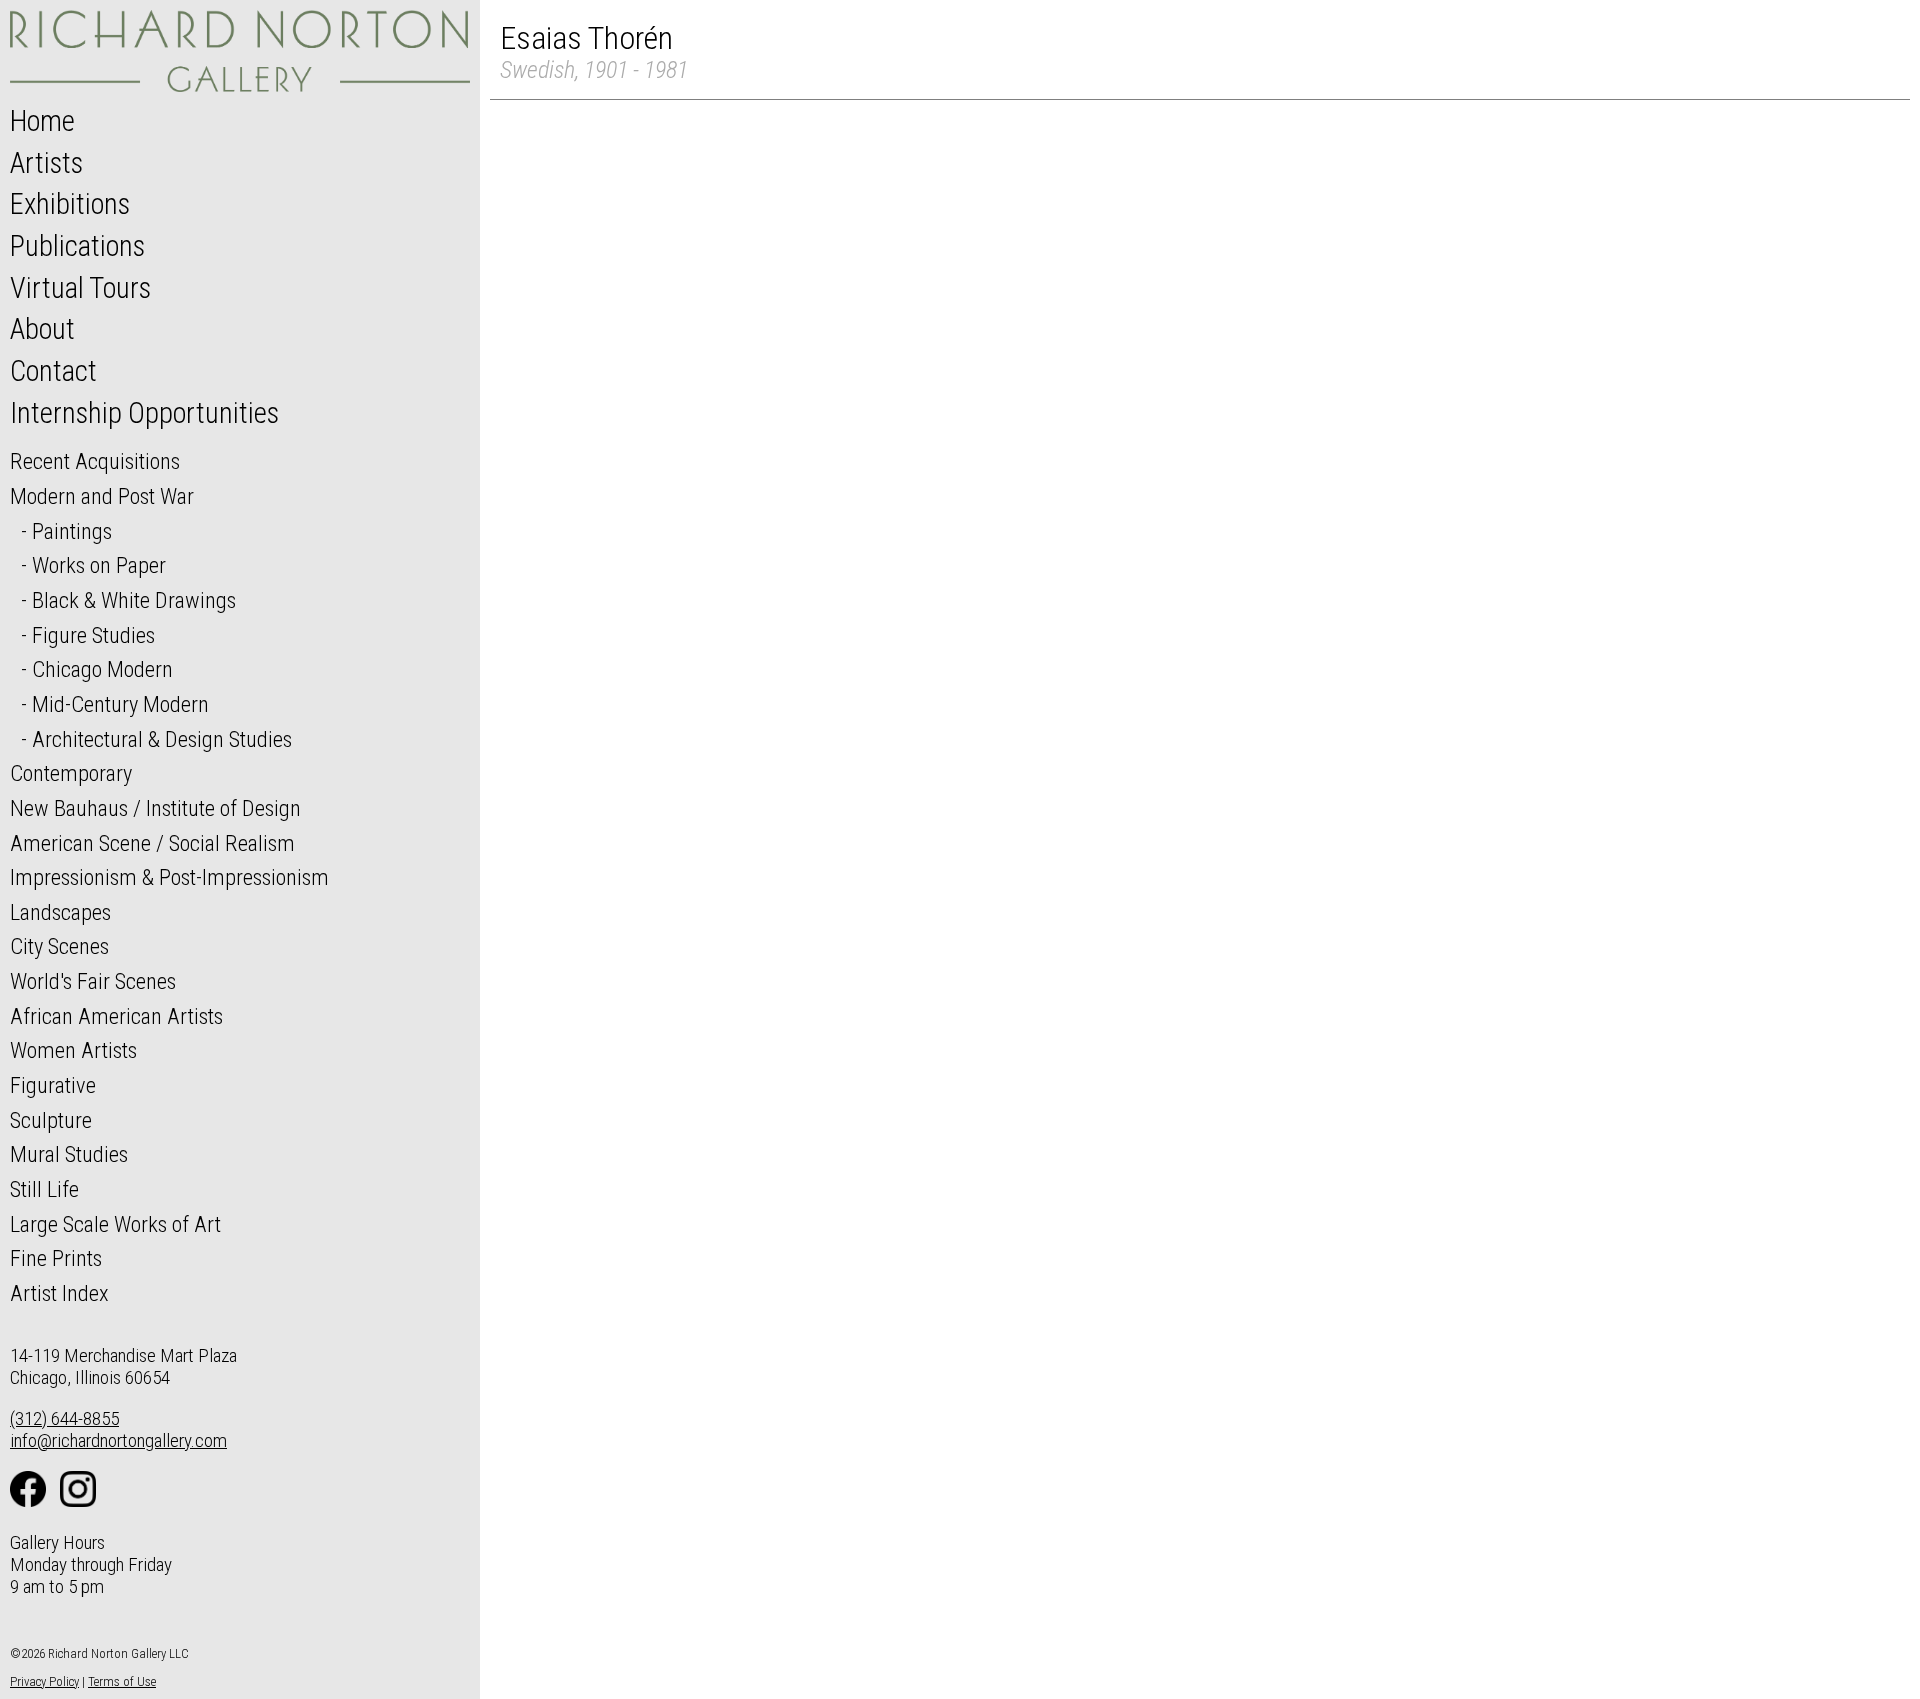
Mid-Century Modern (120, 704)
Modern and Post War (102, 496)
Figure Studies (93, 635)
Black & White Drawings (134, 600)
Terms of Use (122, 1681)
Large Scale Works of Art (115, 1224)
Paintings (72, 531)
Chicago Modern (102, 669)
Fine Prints (56, 1258)
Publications (77, 246)
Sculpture (51, 1120)
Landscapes (60, 912)
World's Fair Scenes (93, 981)
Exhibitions (70, 204)
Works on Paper (99, 565)
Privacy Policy (44, 1681)
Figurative (53, 1085)
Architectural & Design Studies (162, 739)
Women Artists (73, 1050)
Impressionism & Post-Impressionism (169, 877)
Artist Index (59, 1293)
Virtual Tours (80, 288)
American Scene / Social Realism (152, 843)
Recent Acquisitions (95, 461)
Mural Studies (69, 1154)
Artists (46, 163)
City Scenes (59, 946)
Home (42, 121)
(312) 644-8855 (64, 1418)
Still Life (44, 1189)
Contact (53, 371)
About (42, 329)
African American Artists (116, 1016)
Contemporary (71, 773)
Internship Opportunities (144, 413)
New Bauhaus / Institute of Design (155, 808)
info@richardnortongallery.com (118, 1440)
